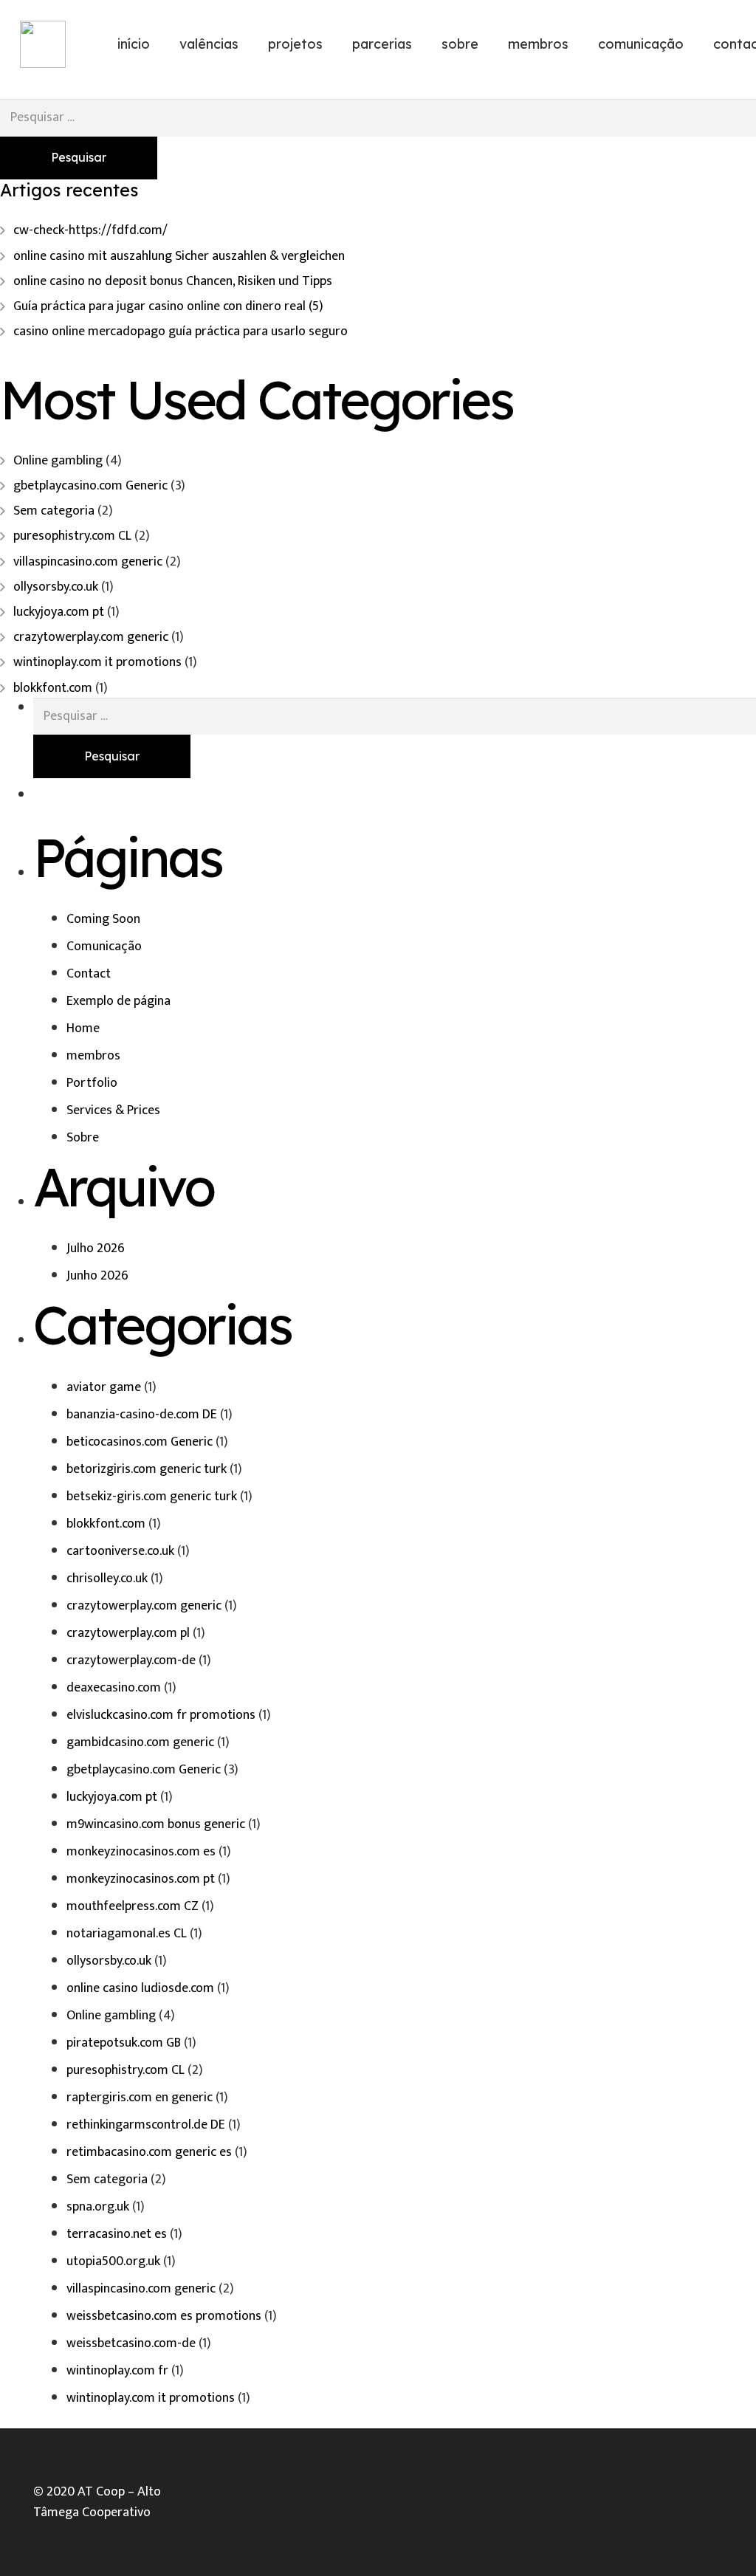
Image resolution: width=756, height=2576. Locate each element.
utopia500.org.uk (113, 2261)
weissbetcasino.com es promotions (164, 2316)
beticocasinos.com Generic (140, 1442)
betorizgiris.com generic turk (147, 1469)
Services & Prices (113, 1110)
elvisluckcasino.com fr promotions (161, 1715)
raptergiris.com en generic (140, 2098)
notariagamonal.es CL (127, 1934)
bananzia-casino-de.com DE (142, 1415)
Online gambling (58, 461)
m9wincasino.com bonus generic (156, 1824)
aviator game (104, 1387)
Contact (89, 974)
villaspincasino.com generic (88, 562)
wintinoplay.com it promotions (97, 662)
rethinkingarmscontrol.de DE (146, 2125)
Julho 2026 (96, 1248)
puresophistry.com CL (72, 536)
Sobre (83, 1138)
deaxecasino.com (114, 1688)
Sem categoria (54, 511)
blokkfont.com (53, 688)
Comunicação (104, 947)
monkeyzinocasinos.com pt (141, 1879)
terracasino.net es (117, 2234)
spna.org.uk (98, 2207)
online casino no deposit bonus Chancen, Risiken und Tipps (173, 281)
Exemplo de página (118, 1001)
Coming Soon (103, 919)
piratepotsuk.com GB (124, 2043)
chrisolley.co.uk (107, 1579)
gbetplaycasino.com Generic (90, 486)
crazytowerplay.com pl (128, 1633)
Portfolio (92, 1083)
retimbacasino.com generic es (149, 2152)
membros (93, 1056)
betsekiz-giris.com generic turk (152, 1497)
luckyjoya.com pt (59, 612)
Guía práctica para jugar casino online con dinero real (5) (168, 306)
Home (83, 1028)
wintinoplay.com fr (117, 2371)
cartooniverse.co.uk (120, 1551)
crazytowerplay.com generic (91, 637)
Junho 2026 (97, 1276)
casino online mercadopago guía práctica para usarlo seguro (181, 332)
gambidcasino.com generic (140, 1742)
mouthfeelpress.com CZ (133, 1906)
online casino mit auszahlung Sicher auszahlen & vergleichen (179, 256)
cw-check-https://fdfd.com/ (90, 230)
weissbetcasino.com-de (131, 2343)
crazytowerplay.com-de (131, 1660)
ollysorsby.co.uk (56, 587)
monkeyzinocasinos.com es (141, 1852)
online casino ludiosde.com (140, 1988)
